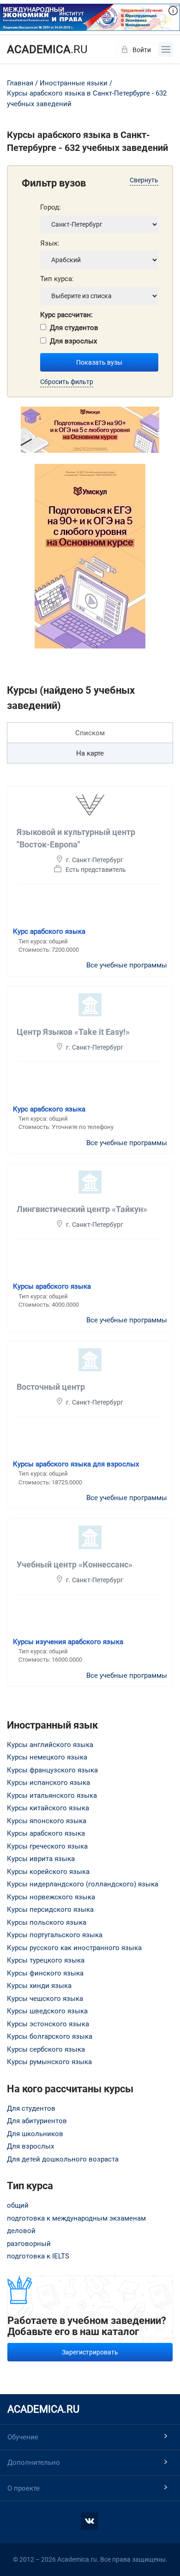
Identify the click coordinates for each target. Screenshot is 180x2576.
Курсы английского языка (50, 1745)
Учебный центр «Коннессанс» (75, 1564)
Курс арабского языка (49, 931)
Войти (142, 50)
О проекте (24, 2488)
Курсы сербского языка (46, 2049)
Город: (51, 207)
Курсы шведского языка (47, 2011)
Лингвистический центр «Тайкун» (82, 1209)
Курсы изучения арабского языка (68, 1642)
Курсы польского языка (47, 1922)
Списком (90, 733)
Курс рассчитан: (66, 315)
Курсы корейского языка (48, 1872)
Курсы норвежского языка (51, 1897)
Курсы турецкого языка (46, 1960)
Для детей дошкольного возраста (63, 2159)
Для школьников (35, 2134)
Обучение (23, 2437)
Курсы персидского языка (50, 1909)
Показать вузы (99, 362)
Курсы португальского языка (55, 1935)
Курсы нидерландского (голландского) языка (83, 1884)
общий (18, 2205)
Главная (20, 83)
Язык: (50, 243)
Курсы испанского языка (48, 1783)
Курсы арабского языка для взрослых (76, 1464)
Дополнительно (34, 2462)
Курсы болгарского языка (50, 2036)
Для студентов (74, 328)
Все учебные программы (127, 965)
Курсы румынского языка (49, 2062)
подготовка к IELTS (38, 2256)
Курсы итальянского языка (52, 1795)
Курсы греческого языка (47, 1846)
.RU (47, 49)
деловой (21, 2231)
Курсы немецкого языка (47, 1757)
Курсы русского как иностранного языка (74, 1948)
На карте (90, 753)
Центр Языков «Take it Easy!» (73, 1032)
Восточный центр (51, 1387)
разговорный (29, 2244)
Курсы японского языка (47, 1821)
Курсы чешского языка (45, 1999)
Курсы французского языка (52, 1770)
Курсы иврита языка (41, 1859)
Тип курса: (57, 279)
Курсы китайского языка (48, 1808)
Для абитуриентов (37, 2121)
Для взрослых (73, 341)
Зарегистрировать (90, 2352)
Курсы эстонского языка (48, 2024)
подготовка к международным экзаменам (76, 2218)
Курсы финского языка (45, 1973)
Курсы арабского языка (52, 1286)
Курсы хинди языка (39, 1986)
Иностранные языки (74, 83)
